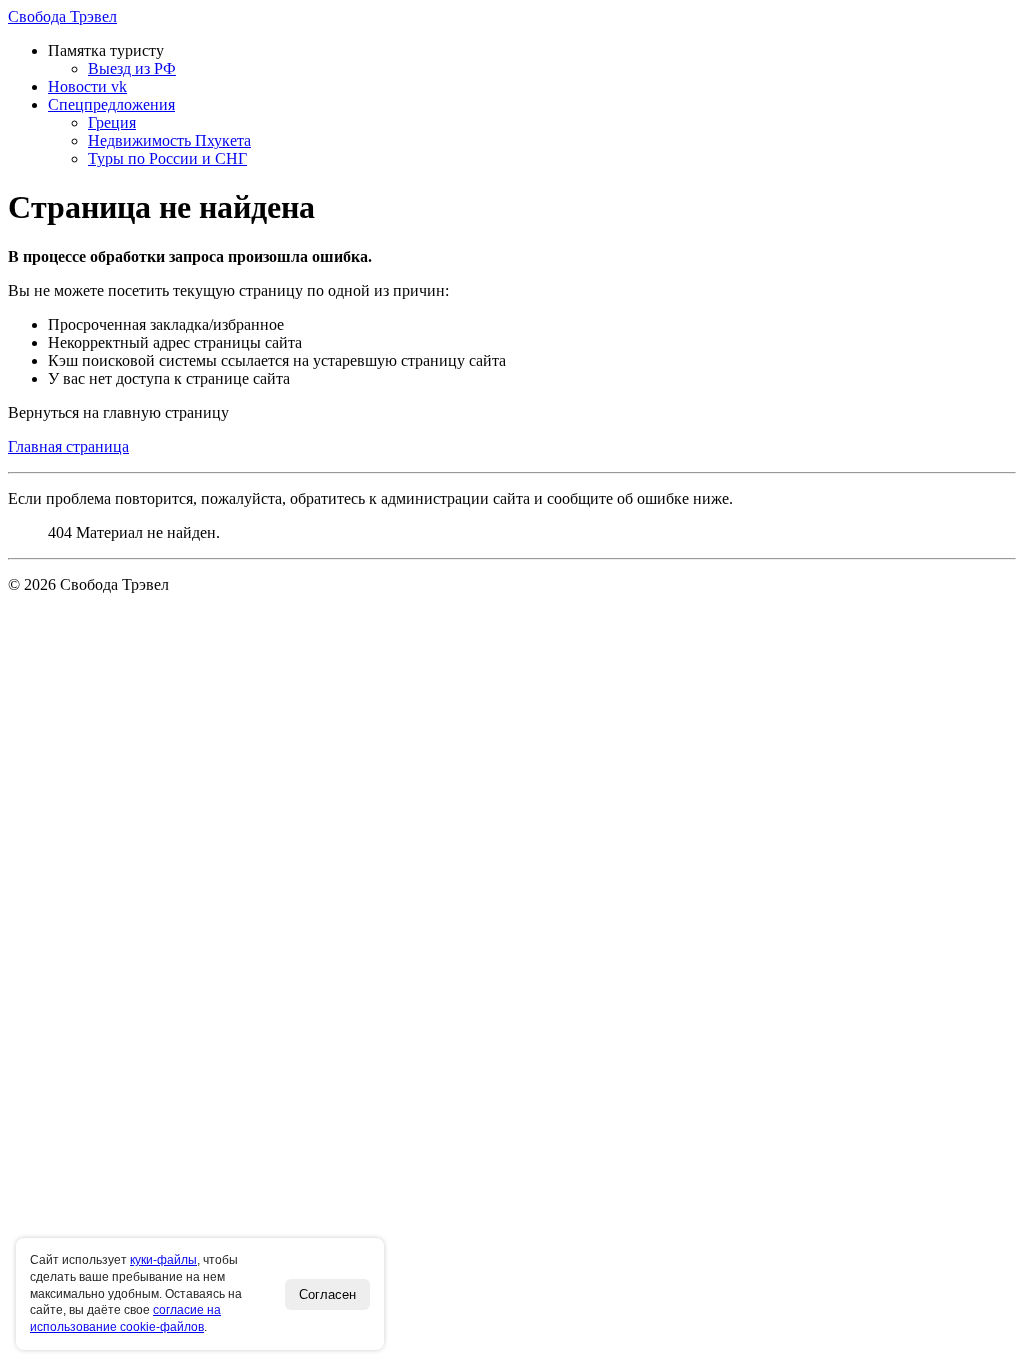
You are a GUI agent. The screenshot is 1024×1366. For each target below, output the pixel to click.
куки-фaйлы (163, 1260)
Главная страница (68, 446)
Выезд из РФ (132, 68)
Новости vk (87, 86)
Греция (112, 122)
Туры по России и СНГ (167, 158)
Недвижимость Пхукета (169, 140)
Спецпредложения (111, 104)
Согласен (327, 1294)
